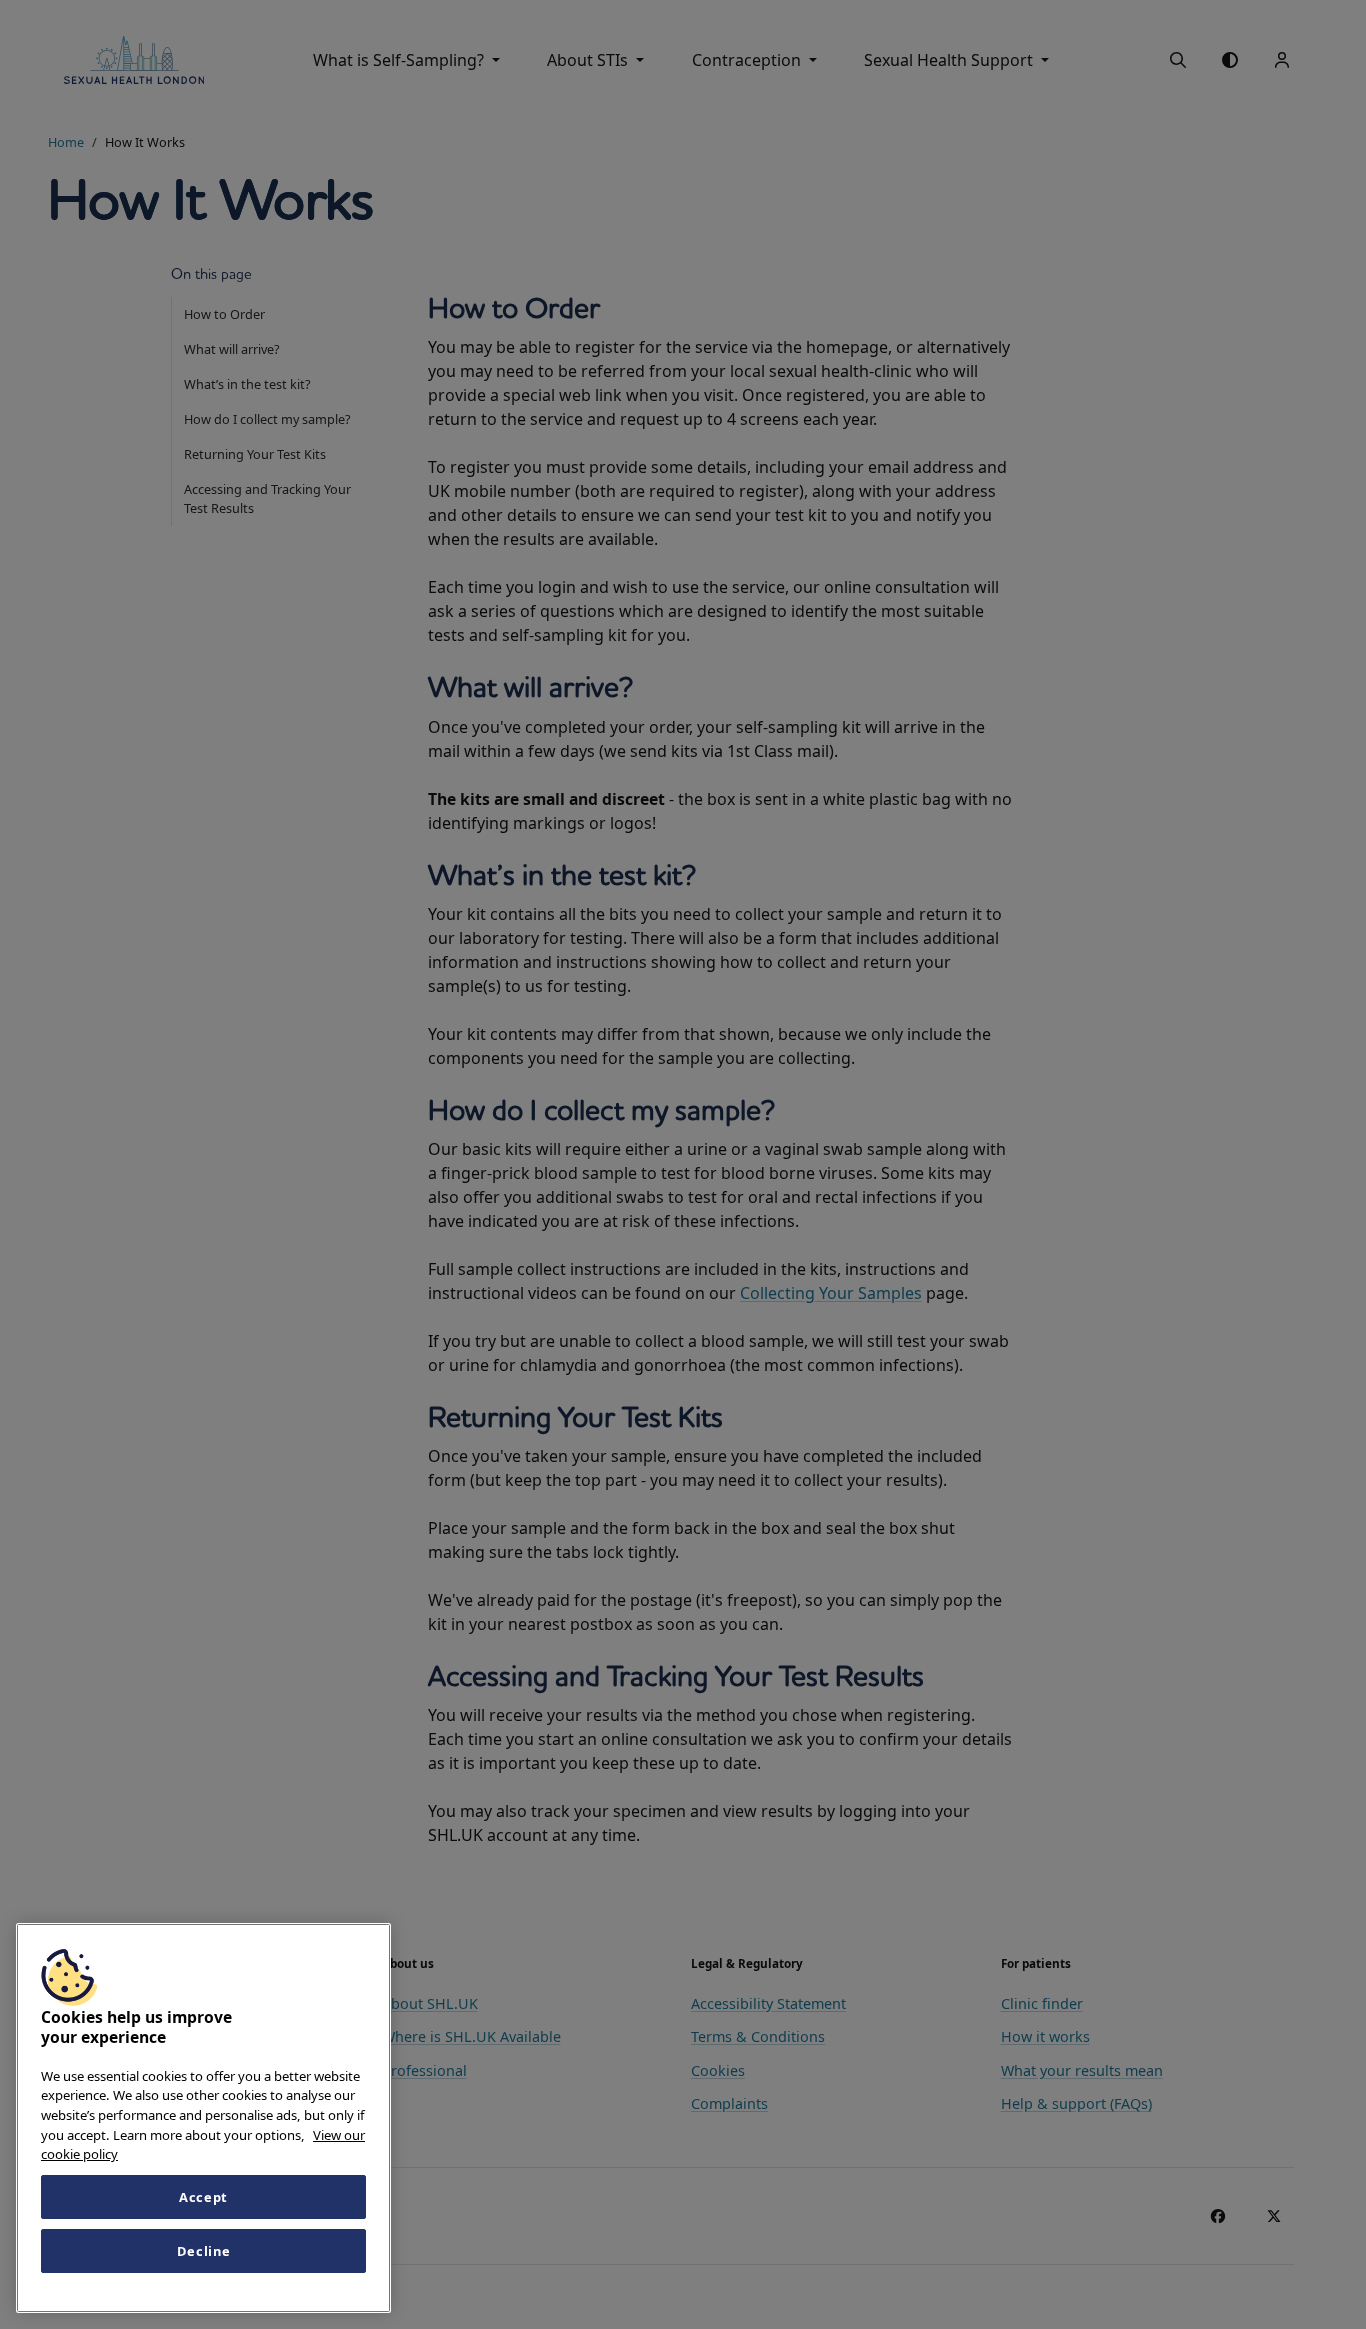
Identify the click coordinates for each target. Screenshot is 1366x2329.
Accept (203, 2197)
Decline (204, 2251)
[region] (203, 2118)
